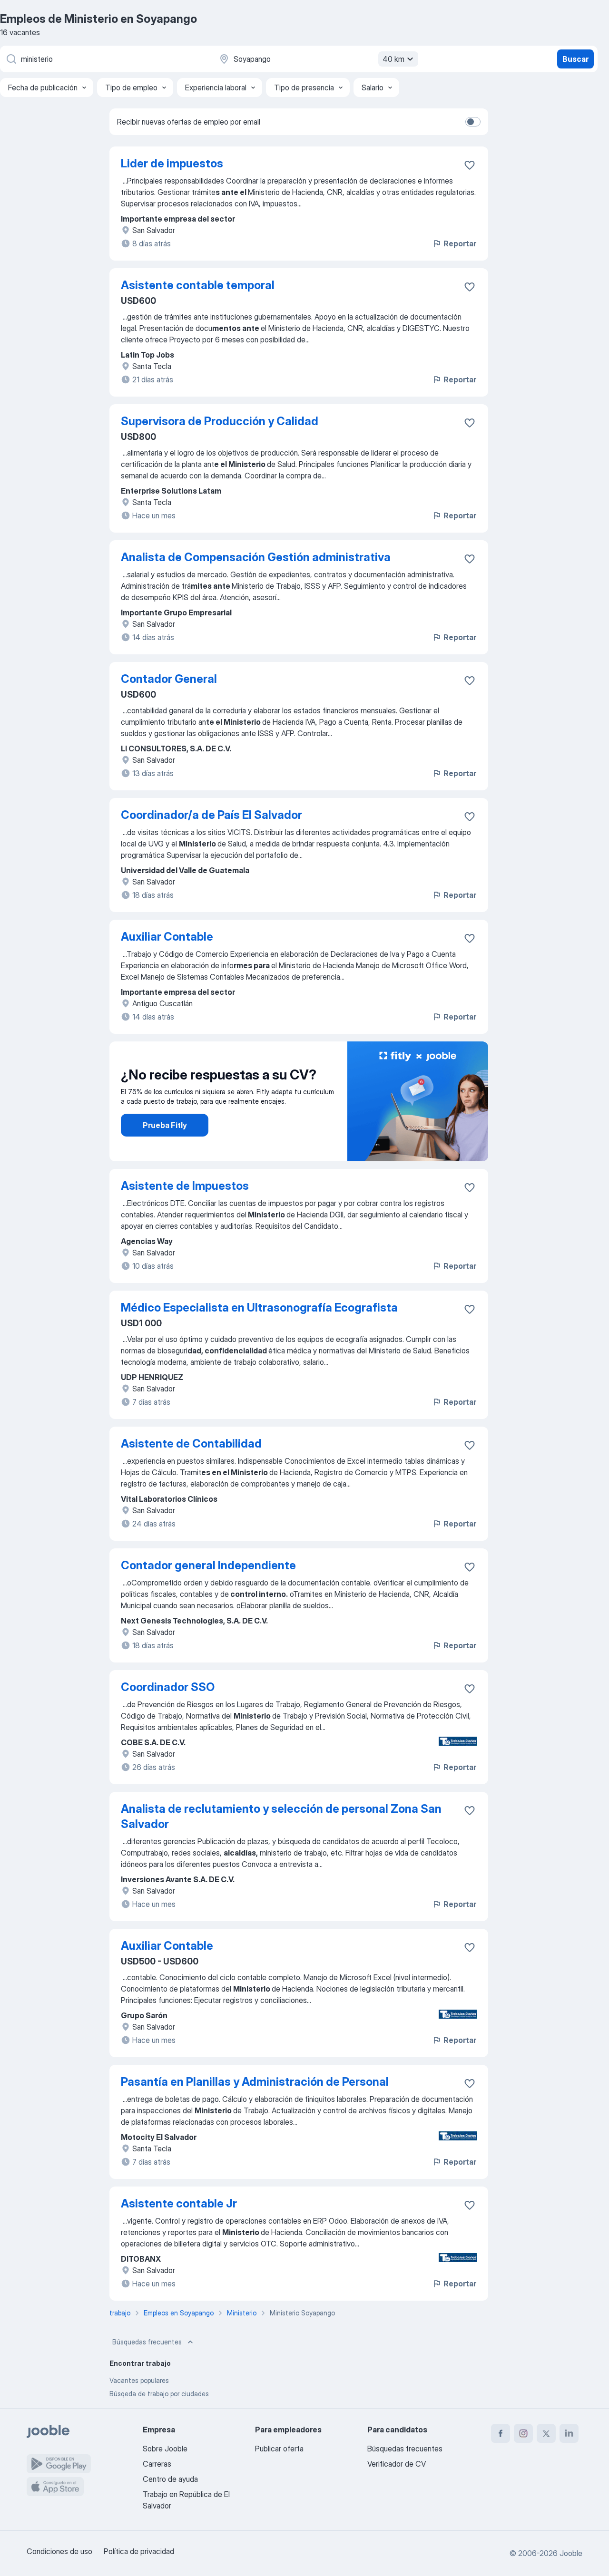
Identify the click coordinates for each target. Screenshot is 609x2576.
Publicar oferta (279, 2449)
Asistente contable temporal (198, 285)
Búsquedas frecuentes (147, 2342)
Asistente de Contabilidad (191, 1444)
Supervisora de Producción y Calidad (220, 421)
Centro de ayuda (170, 2479)
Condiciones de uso (59, 2551)
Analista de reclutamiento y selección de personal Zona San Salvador (281, 1816)
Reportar (460, 243)
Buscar (575, 59)
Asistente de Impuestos (185, 1186)
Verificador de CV (397, 2464)
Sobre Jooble (165, 2449)
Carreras (157, 2464)
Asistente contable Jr (179, 2203)
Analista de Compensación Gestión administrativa (256, 557)
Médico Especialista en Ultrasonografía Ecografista (259, 1307)
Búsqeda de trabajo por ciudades (159, 2394)
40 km (393, 59)
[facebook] (501, 2433)
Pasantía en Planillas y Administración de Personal (255, 2082)
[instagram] (523, 2433)
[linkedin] (569, 2433)
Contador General (169, 679)
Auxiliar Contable (167, 937)
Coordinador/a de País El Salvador (211, 815)
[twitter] (546, 2433)
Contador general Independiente (208, 1565)
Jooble (571, 2553)
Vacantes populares (139, 2380)
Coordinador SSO (168, 1687)
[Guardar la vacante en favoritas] (470, 165)
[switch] (473, 122)
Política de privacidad (139, 2551)
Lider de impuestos (172, 163)
